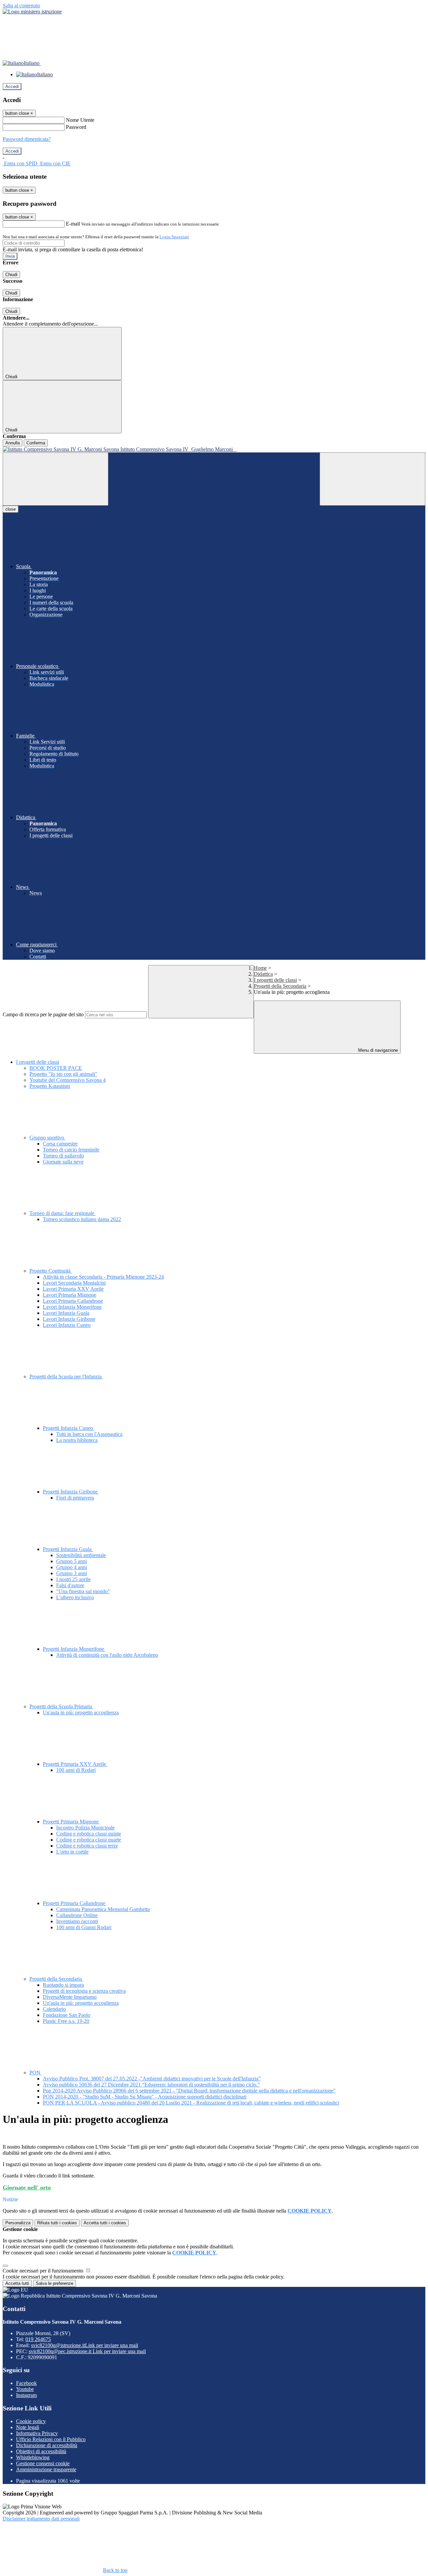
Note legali (28, 2427)
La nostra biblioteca (77, 1440)
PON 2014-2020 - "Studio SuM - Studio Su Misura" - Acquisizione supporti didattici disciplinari (145, 2097)
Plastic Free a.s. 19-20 (66, 2021)
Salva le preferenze (55, 2283)
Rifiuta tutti (57, 2223)
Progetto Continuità (51, 1271)
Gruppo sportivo (47, 1138)
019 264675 (38, 2339)
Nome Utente (80, 120)
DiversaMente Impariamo (70, 1997)
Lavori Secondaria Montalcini (74, 1283)
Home (260, 968)
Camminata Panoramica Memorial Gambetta (103, 1909)
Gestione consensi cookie (43, 2463)
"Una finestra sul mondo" (83, 1591)
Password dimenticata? (27, 139)
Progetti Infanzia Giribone (71, 1492)
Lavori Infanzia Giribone (69, 1319)
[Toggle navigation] (56, 479)
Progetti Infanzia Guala (68, 1549)
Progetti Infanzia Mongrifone (74, 1649)
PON (36, 2073)
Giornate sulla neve (63, 1162)
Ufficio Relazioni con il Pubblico (51, 2439)
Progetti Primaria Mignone (71, 1822)
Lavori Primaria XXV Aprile (73, 1289)
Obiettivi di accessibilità (41, 2451)
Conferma (36, 443)
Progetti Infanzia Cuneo (69, 1428)
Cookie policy (31, 2421)
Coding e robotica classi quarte (89, 1840)
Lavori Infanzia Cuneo (67, 1325)
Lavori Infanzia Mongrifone (72, 1307)
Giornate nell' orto (27, 2187)
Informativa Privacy (37, 2433)
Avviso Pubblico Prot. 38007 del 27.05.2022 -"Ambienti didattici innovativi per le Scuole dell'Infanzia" (152, 2079)
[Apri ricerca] (372, 479)
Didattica (263, 974)
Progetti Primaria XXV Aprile (75, 1764)
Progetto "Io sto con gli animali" (63, 1074)
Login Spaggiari (174, 237)
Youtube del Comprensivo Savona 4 (68, 1080)
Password (76, 127)
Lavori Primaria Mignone (70, 1295)
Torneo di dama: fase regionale (63, 1213)
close (11, 509)
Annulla (13, 443)
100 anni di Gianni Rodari (84, 1927)
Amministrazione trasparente (46, 2469)
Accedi (12, 87)
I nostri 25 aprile (73, 1579)
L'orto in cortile (72, 1852)
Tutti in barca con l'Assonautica (89, 1434)
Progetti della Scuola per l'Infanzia (66, 1377)
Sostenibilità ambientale (81, 1555)
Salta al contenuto (21, 6)
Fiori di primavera (75, 1498)
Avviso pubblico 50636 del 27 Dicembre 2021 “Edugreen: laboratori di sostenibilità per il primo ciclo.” (151, 2085)
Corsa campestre (60, 1144)
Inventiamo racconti (77, 1921)
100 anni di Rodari (76, 1770)
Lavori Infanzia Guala (66, 1313)
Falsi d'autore (70, 1585)
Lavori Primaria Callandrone (73, 1301)
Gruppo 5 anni (72, 1561)
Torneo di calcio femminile (71, 1150)
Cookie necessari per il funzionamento (44, 2271)
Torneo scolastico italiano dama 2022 (82, 1219)
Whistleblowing (33, 2457)
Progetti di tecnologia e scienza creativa (84, 1991)
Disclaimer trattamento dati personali (41, 2519)
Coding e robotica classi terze (87, 1846)
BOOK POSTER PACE (56, 1068)
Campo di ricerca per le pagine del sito (43, 1014)
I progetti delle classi (275, 980)
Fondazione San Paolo (67, 2015)
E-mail (73, 224)
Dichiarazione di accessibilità (47, 2445)
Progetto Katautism (50, 1086)
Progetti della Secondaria (280, 986)
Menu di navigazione (377, 1050)
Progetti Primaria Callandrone (75, 1903)
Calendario (54, 2009)
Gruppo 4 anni (72, 1567)
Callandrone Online (77, 1915)
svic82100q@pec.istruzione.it (87, 2351)
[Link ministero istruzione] (32, 12)
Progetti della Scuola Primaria (61, 1706)
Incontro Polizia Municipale (85, 1828)
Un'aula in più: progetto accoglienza (81, 1712)
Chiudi (11, 275)
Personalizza (18, 2223)
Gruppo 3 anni (72, 1573)
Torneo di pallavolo (63, 1156)
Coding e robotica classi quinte (89, 1834)
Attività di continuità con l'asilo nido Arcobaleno (107, 1655)
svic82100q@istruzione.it (85, 2345)
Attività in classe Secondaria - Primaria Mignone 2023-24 (103, 1277)
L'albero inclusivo (75, 1597)
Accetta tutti (105, 2223)
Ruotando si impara (63, 1985)
